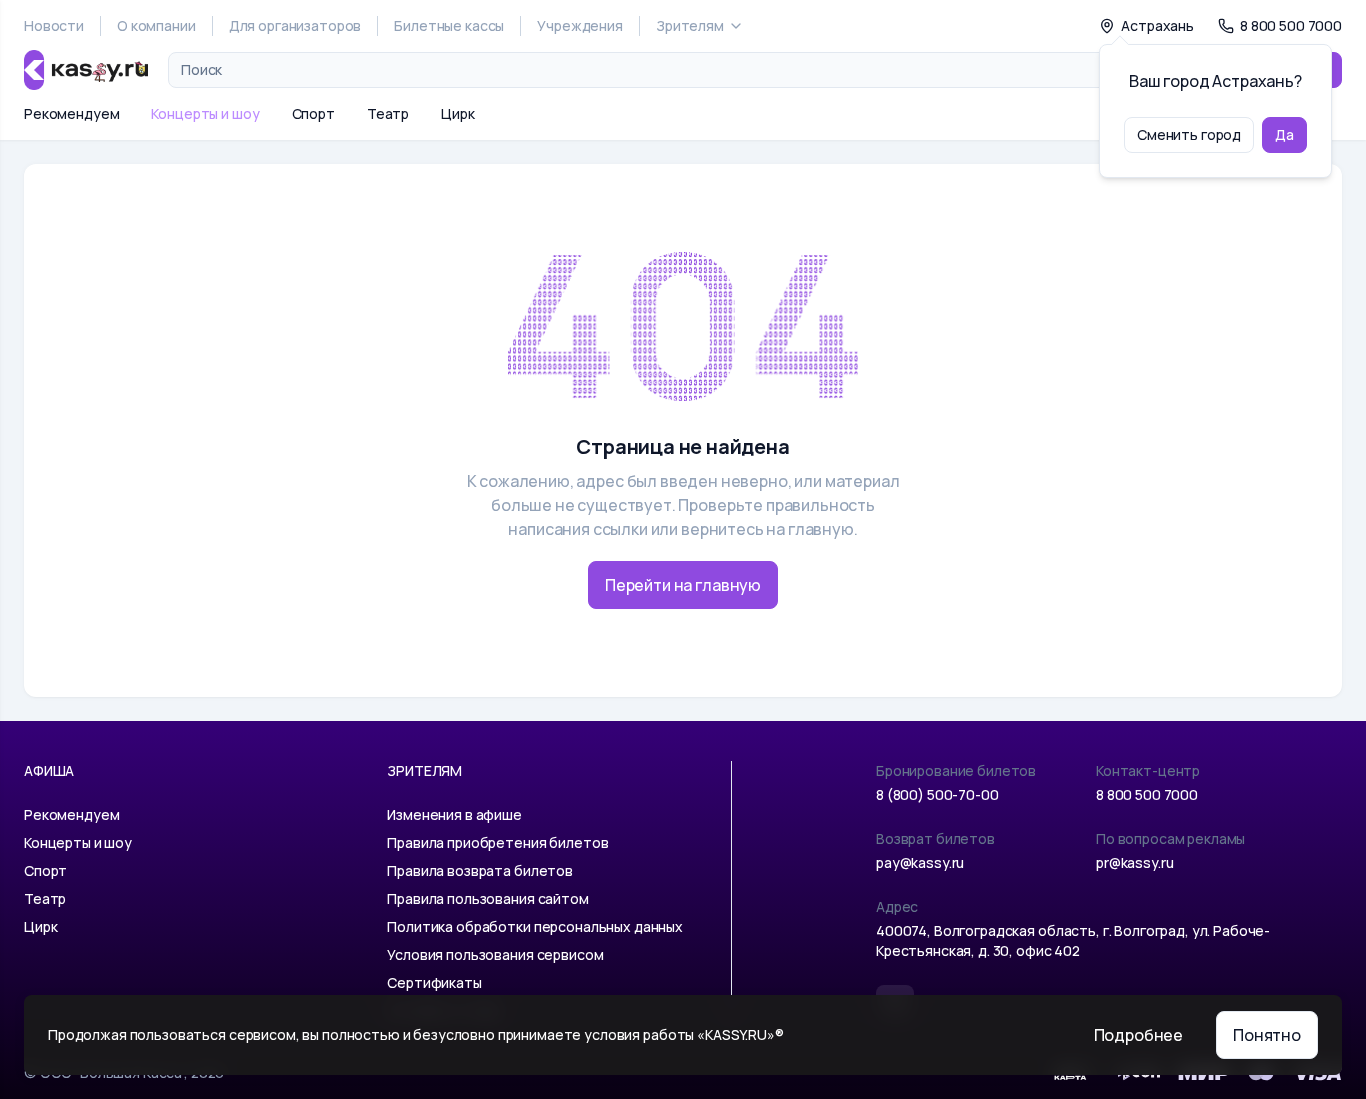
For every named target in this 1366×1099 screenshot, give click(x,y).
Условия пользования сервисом (495, 954)
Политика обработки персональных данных (535, 926)
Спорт (313, 113)
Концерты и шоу (205, 113)
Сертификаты (434, 982)
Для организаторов (295, 25)
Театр (388, 113)
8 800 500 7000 (1147, 794)
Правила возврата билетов (480, 870)
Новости (54, 25)
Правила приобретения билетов (497, 842)
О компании (156, 25)
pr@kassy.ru (1134, 862)
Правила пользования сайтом (487, 898)
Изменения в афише (454, 814)
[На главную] (86, 70)
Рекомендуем (71, 113)
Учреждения (580, 25)
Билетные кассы (449, 25)
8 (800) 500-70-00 (937, 794)
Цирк (457, 113)
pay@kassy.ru (920, 862)
